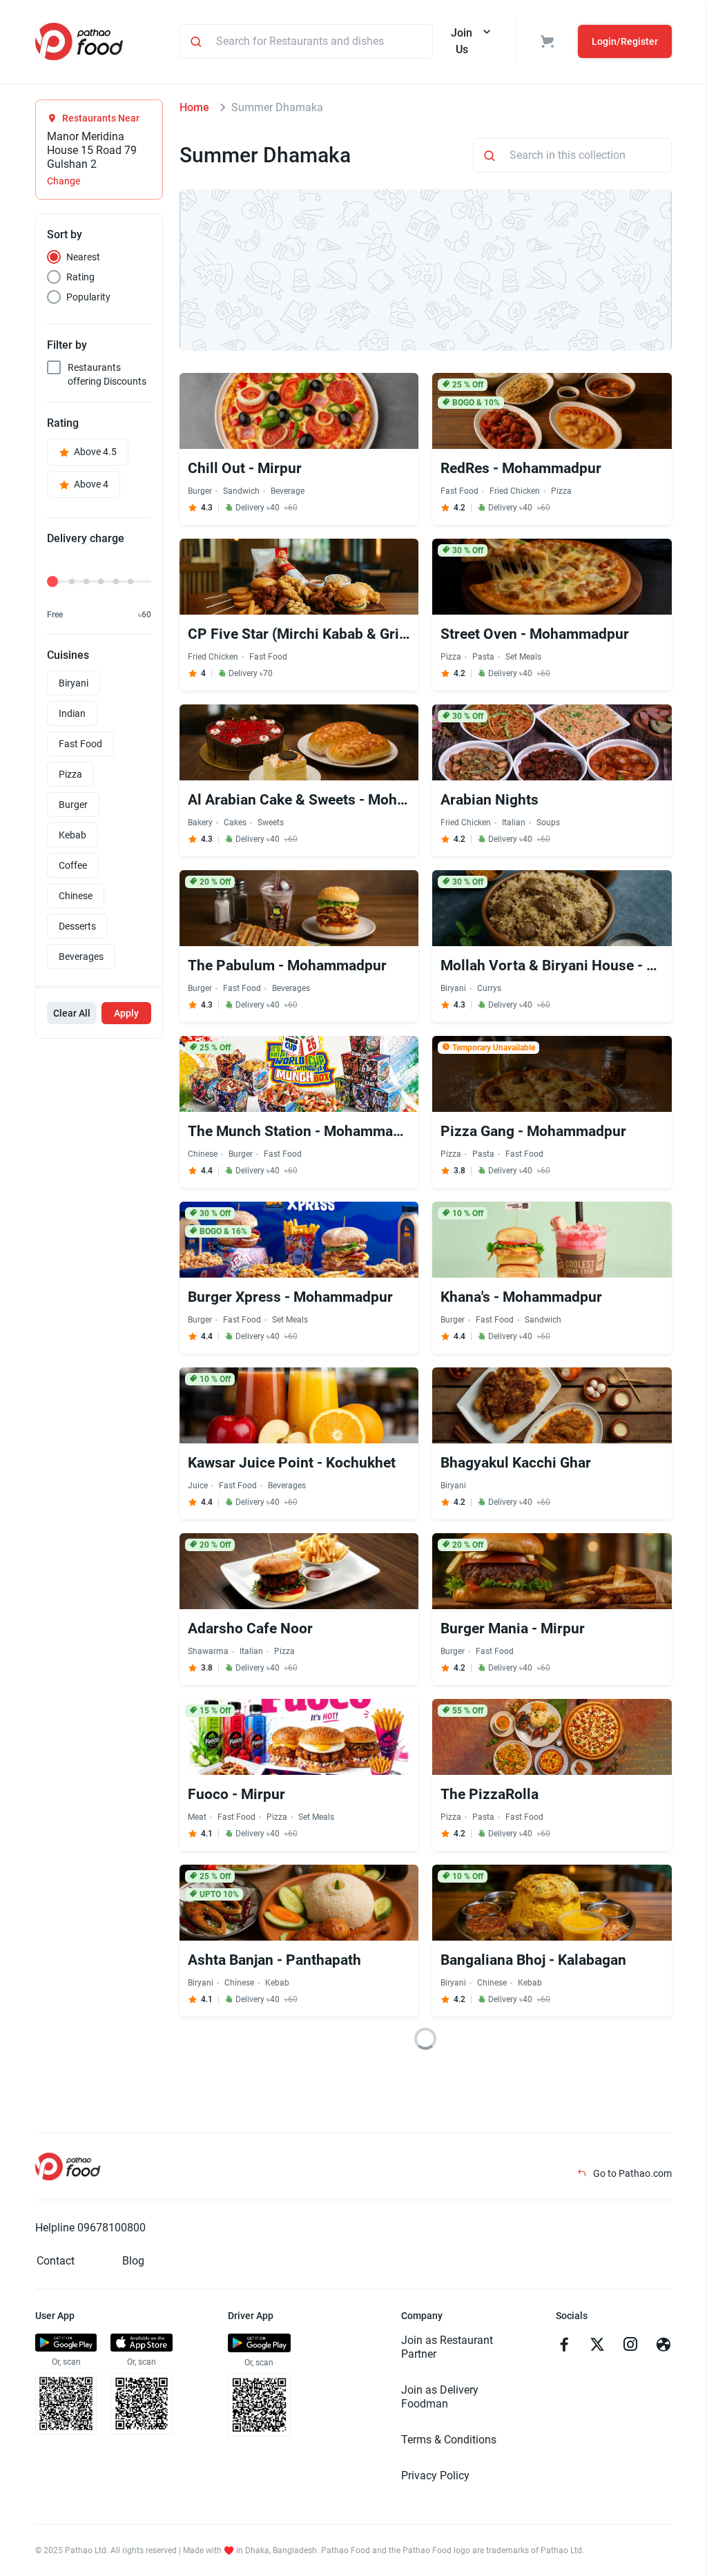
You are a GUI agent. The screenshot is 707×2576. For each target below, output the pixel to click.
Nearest (83, 257)
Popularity (88, 297)
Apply (126, 1013)
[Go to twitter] (597, 2346)
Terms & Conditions (449, 2440)
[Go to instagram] (630, 2346)
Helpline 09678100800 (90, 2228)
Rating (80, 277)
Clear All (72, 1013)
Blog (133, 2261)
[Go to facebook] (564, 2346)
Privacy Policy (435, 2476)
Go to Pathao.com (631, 2173)
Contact (56, 2261)
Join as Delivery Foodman (440, 2397)
